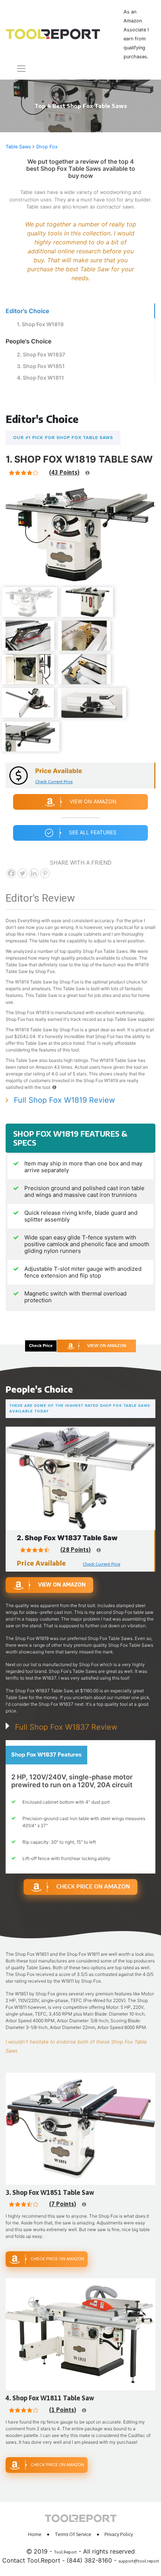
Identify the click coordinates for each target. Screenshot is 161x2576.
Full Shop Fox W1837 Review (66, 1727)
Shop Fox (47, 147)
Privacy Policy (119, 2534)
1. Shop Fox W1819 (40, 324)
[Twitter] (22, 873)
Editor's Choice (27, 311)
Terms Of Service (73, 2534)
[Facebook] (11, 873)
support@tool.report (139, 2561)
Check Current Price (54, 782)
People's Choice (28, 341)
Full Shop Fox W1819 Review (64, 1100)
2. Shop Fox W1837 (41, 354)
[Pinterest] (45, 873)
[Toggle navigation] (17, 69)
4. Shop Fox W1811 (40, 378)
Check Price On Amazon (93, 1886)
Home (35, 2534)
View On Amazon (93, 801)
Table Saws (18, 147)
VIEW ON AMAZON (107, 1345)
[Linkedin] (34, 873)
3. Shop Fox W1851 (41, 366)
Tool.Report (65, 2552)
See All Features (93, 832)
